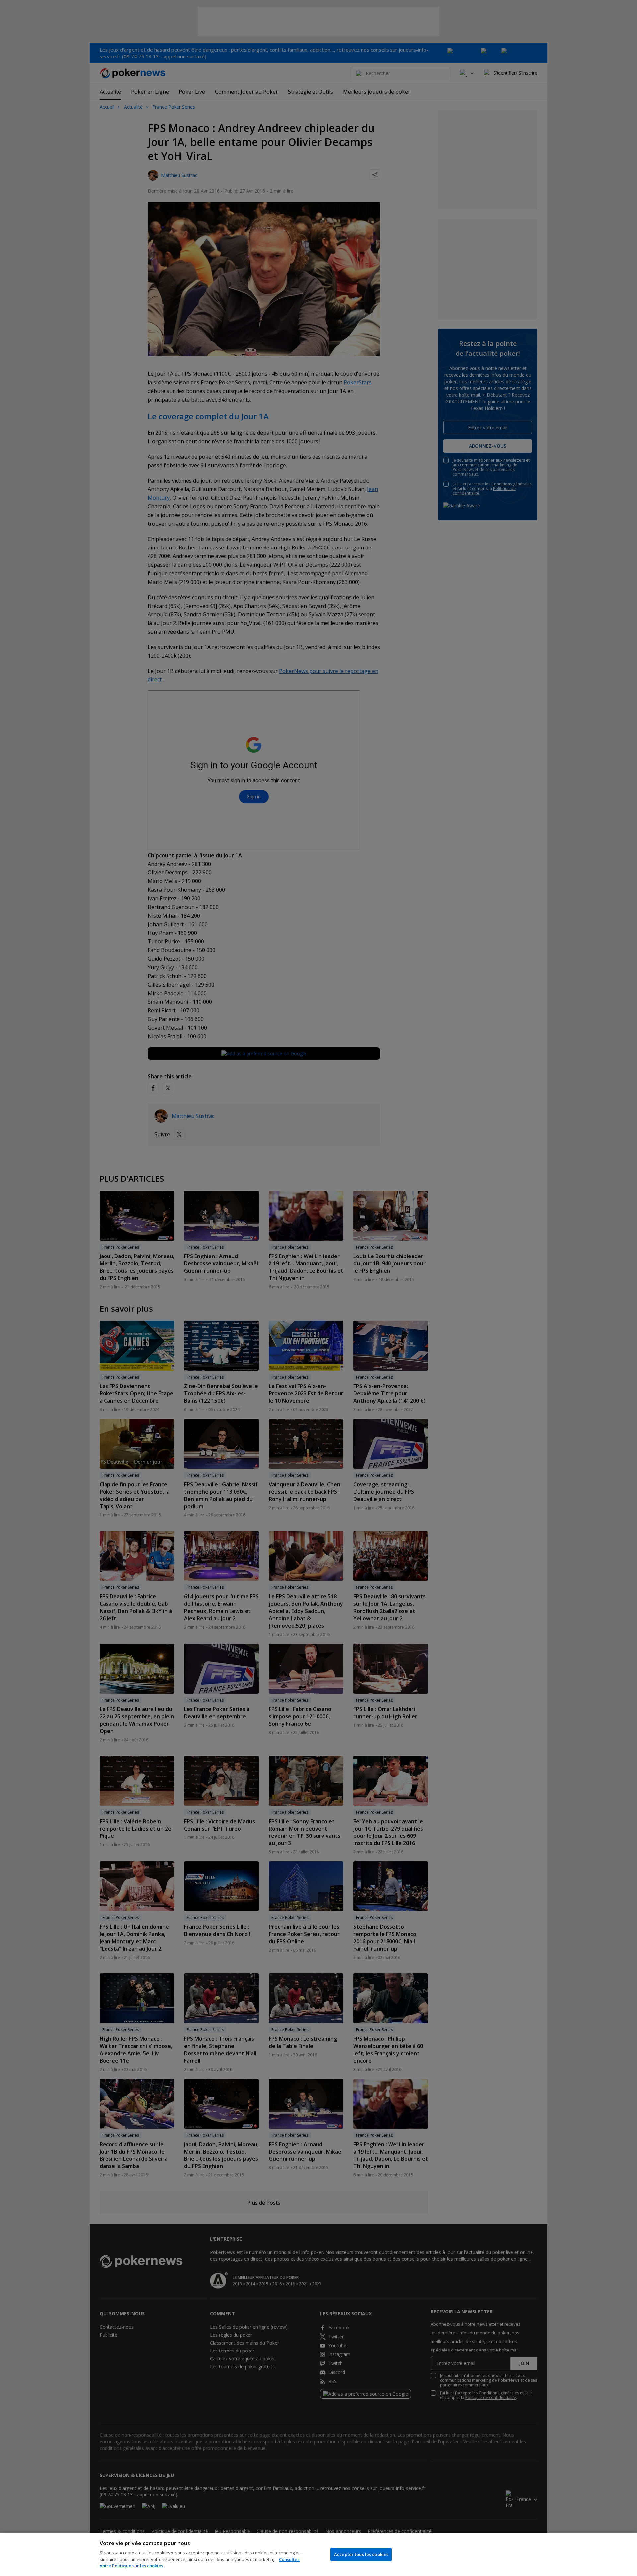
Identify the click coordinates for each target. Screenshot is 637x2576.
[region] (318, 2555)
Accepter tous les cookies (361, 2554)
